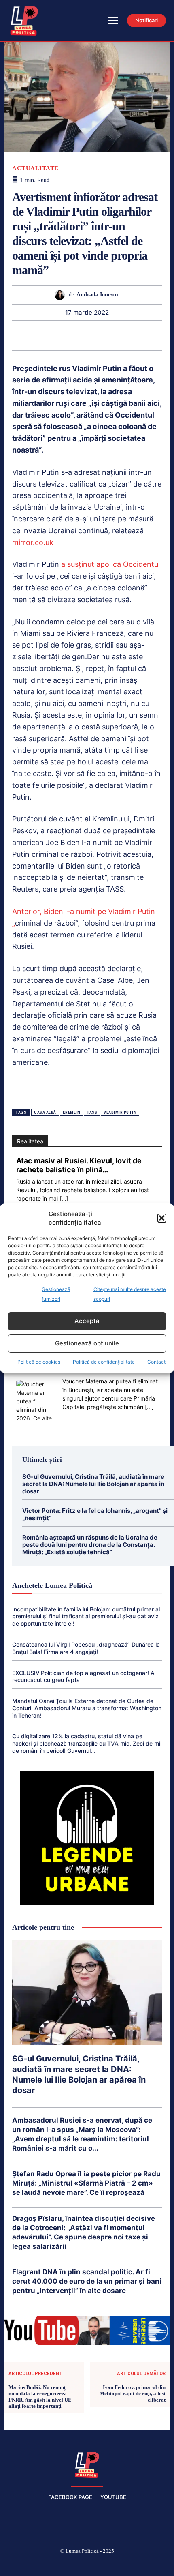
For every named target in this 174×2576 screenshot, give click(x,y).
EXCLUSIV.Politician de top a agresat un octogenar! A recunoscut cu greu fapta (83, 1676)
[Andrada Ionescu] (62, 295)
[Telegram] (133, 335)
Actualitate (35, 168)
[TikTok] (68, 2565)
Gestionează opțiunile (87, 1343)
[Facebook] (30, 2565)
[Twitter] (21, 335)
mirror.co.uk (33, 542)
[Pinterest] (40, 335)
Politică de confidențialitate (104, 1362)
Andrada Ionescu (97, 295)
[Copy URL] (152, 335)
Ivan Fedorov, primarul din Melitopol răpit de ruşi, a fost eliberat (133, 2394)
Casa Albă (45, 1112)
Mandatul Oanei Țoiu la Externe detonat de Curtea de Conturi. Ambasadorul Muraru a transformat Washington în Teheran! (87, 1708)
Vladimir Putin (120, 1112)
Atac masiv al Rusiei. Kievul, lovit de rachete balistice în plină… (79, 1165)
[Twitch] (87, 2565)
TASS (92, 1112)
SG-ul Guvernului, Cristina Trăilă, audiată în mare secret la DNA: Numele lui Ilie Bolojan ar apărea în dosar (93, 1484)
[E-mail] (115, 335)
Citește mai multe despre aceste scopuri (130, 1294)
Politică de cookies (39, 1362)
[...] (64, 1198)
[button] (162, 1218)
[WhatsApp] (59, 335)
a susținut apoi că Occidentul (110, 564)
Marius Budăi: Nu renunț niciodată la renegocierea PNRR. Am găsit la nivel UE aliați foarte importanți (40, 2397)
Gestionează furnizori (56, 1294)
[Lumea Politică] (87, 2464)
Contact (156, 1362)
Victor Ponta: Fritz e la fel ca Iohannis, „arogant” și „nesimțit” (95, 1514)
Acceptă (87, 1321)
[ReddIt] (96, 335)
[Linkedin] (77, 335)
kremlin (72, 1112)
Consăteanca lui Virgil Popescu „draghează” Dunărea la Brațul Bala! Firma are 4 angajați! (86, 1648)
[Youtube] (145, 2565)
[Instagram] (49, 2565)
